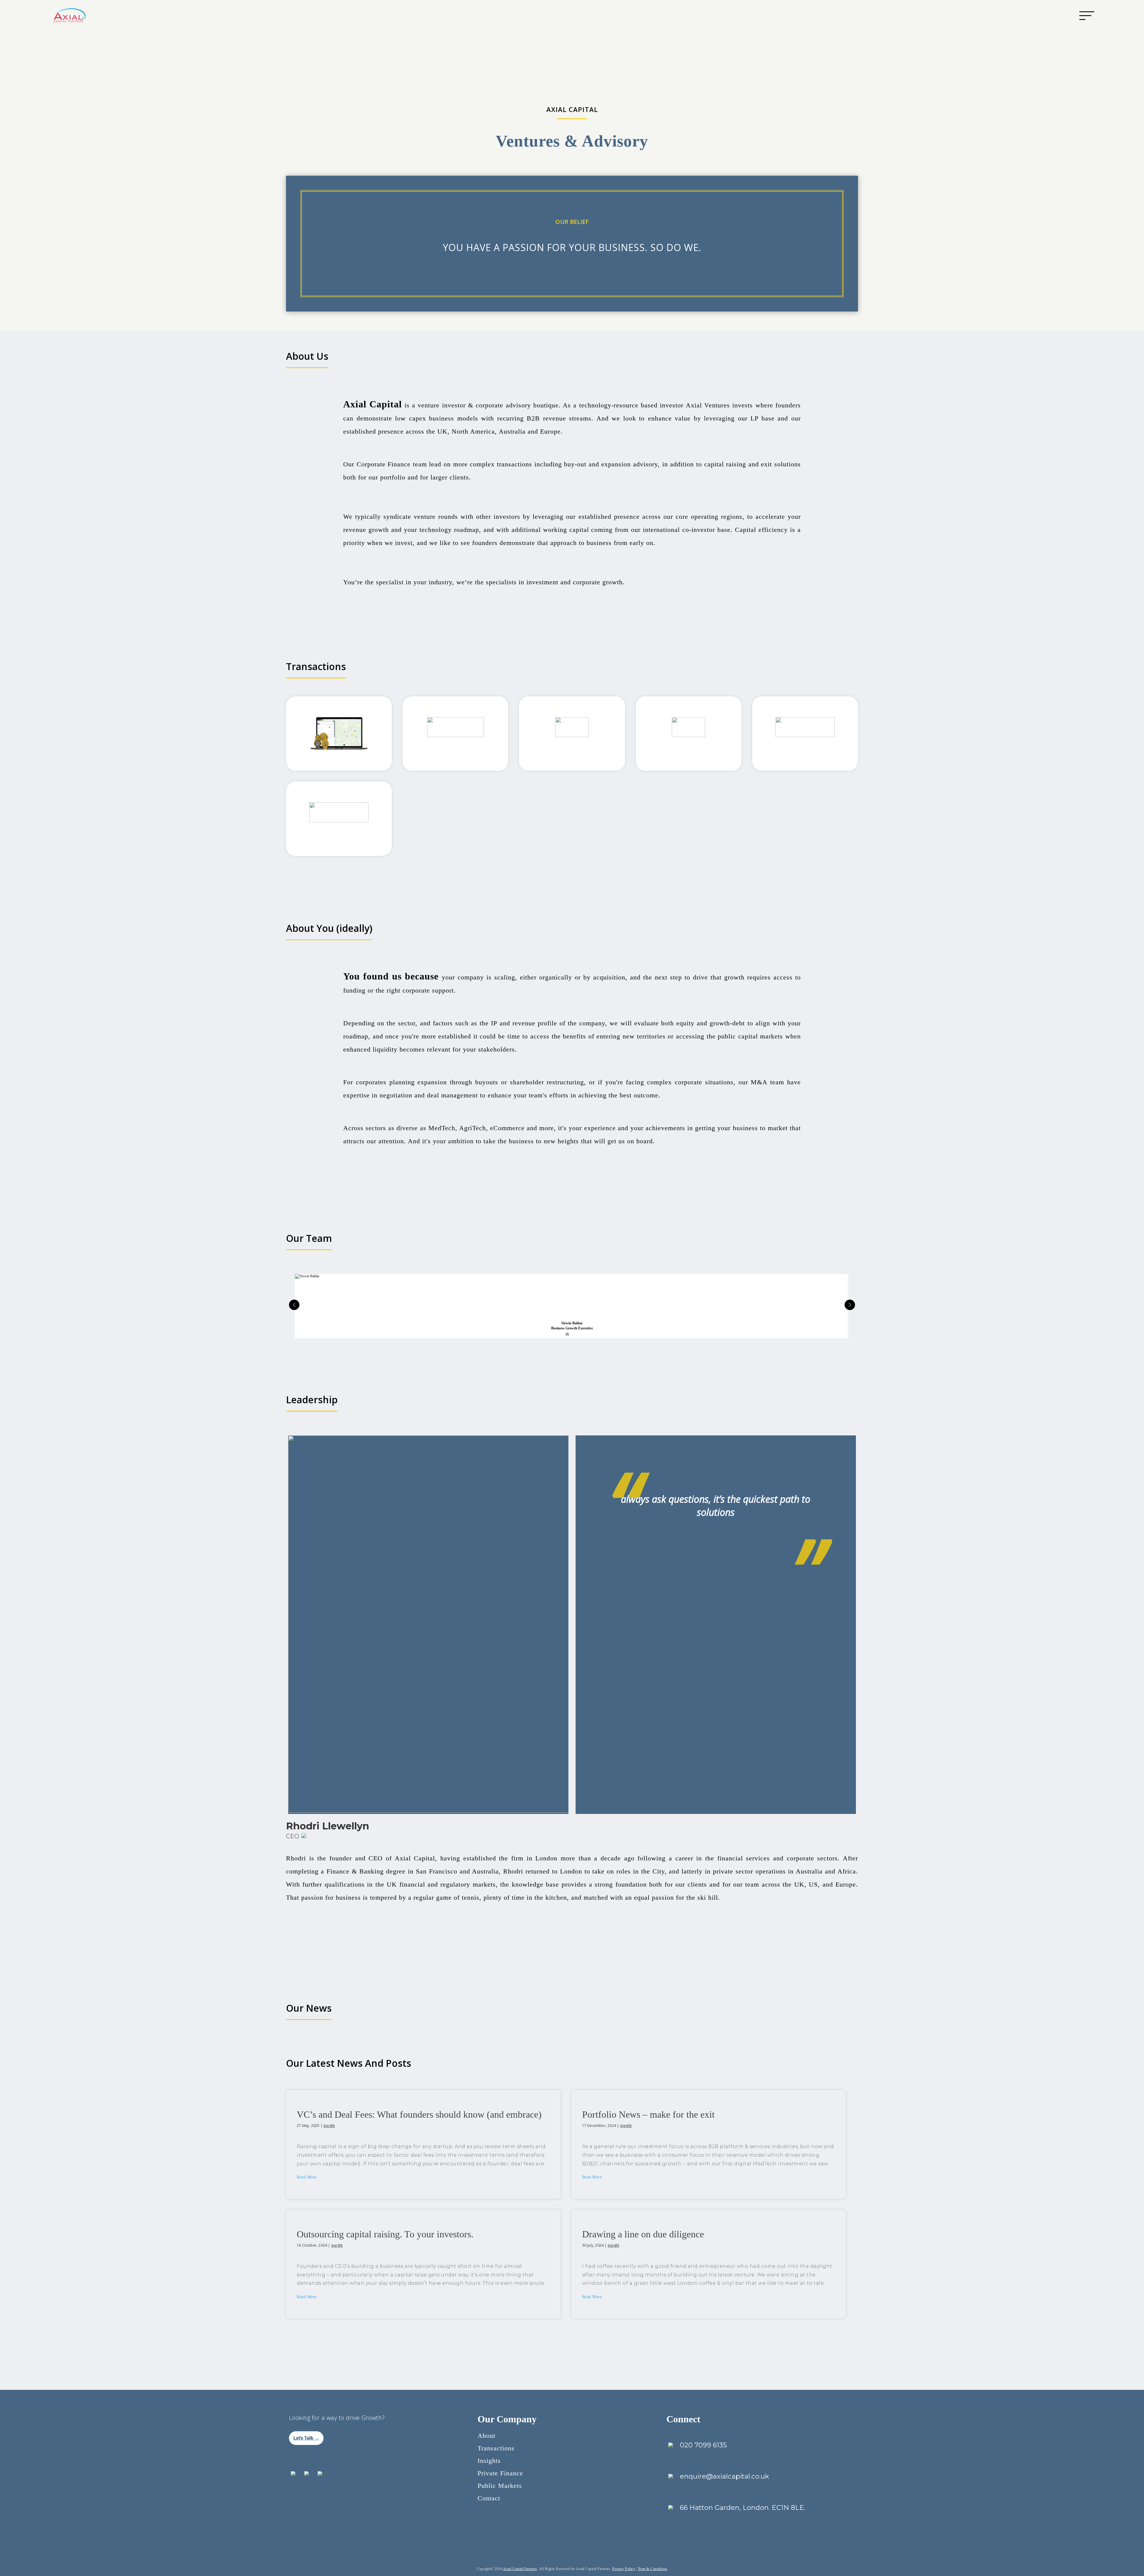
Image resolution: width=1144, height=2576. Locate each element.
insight (329, 2126)
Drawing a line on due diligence (643, 2234)
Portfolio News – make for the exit (648, 2114)
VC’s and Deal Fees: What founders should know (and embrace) (419, 2114)
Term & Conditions (653, 2569)
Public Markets (500, 2486)
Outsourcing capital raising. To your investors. (385, 2234)
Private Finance (500, 2473)
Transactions (496, 2448)
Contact (489, 2498)
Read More (307, 2177)
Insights (489, 2461)
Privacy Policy (624, 2569)
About (486, 2436)
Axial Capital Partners (520, 2569)
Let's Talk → (306, 2438)
